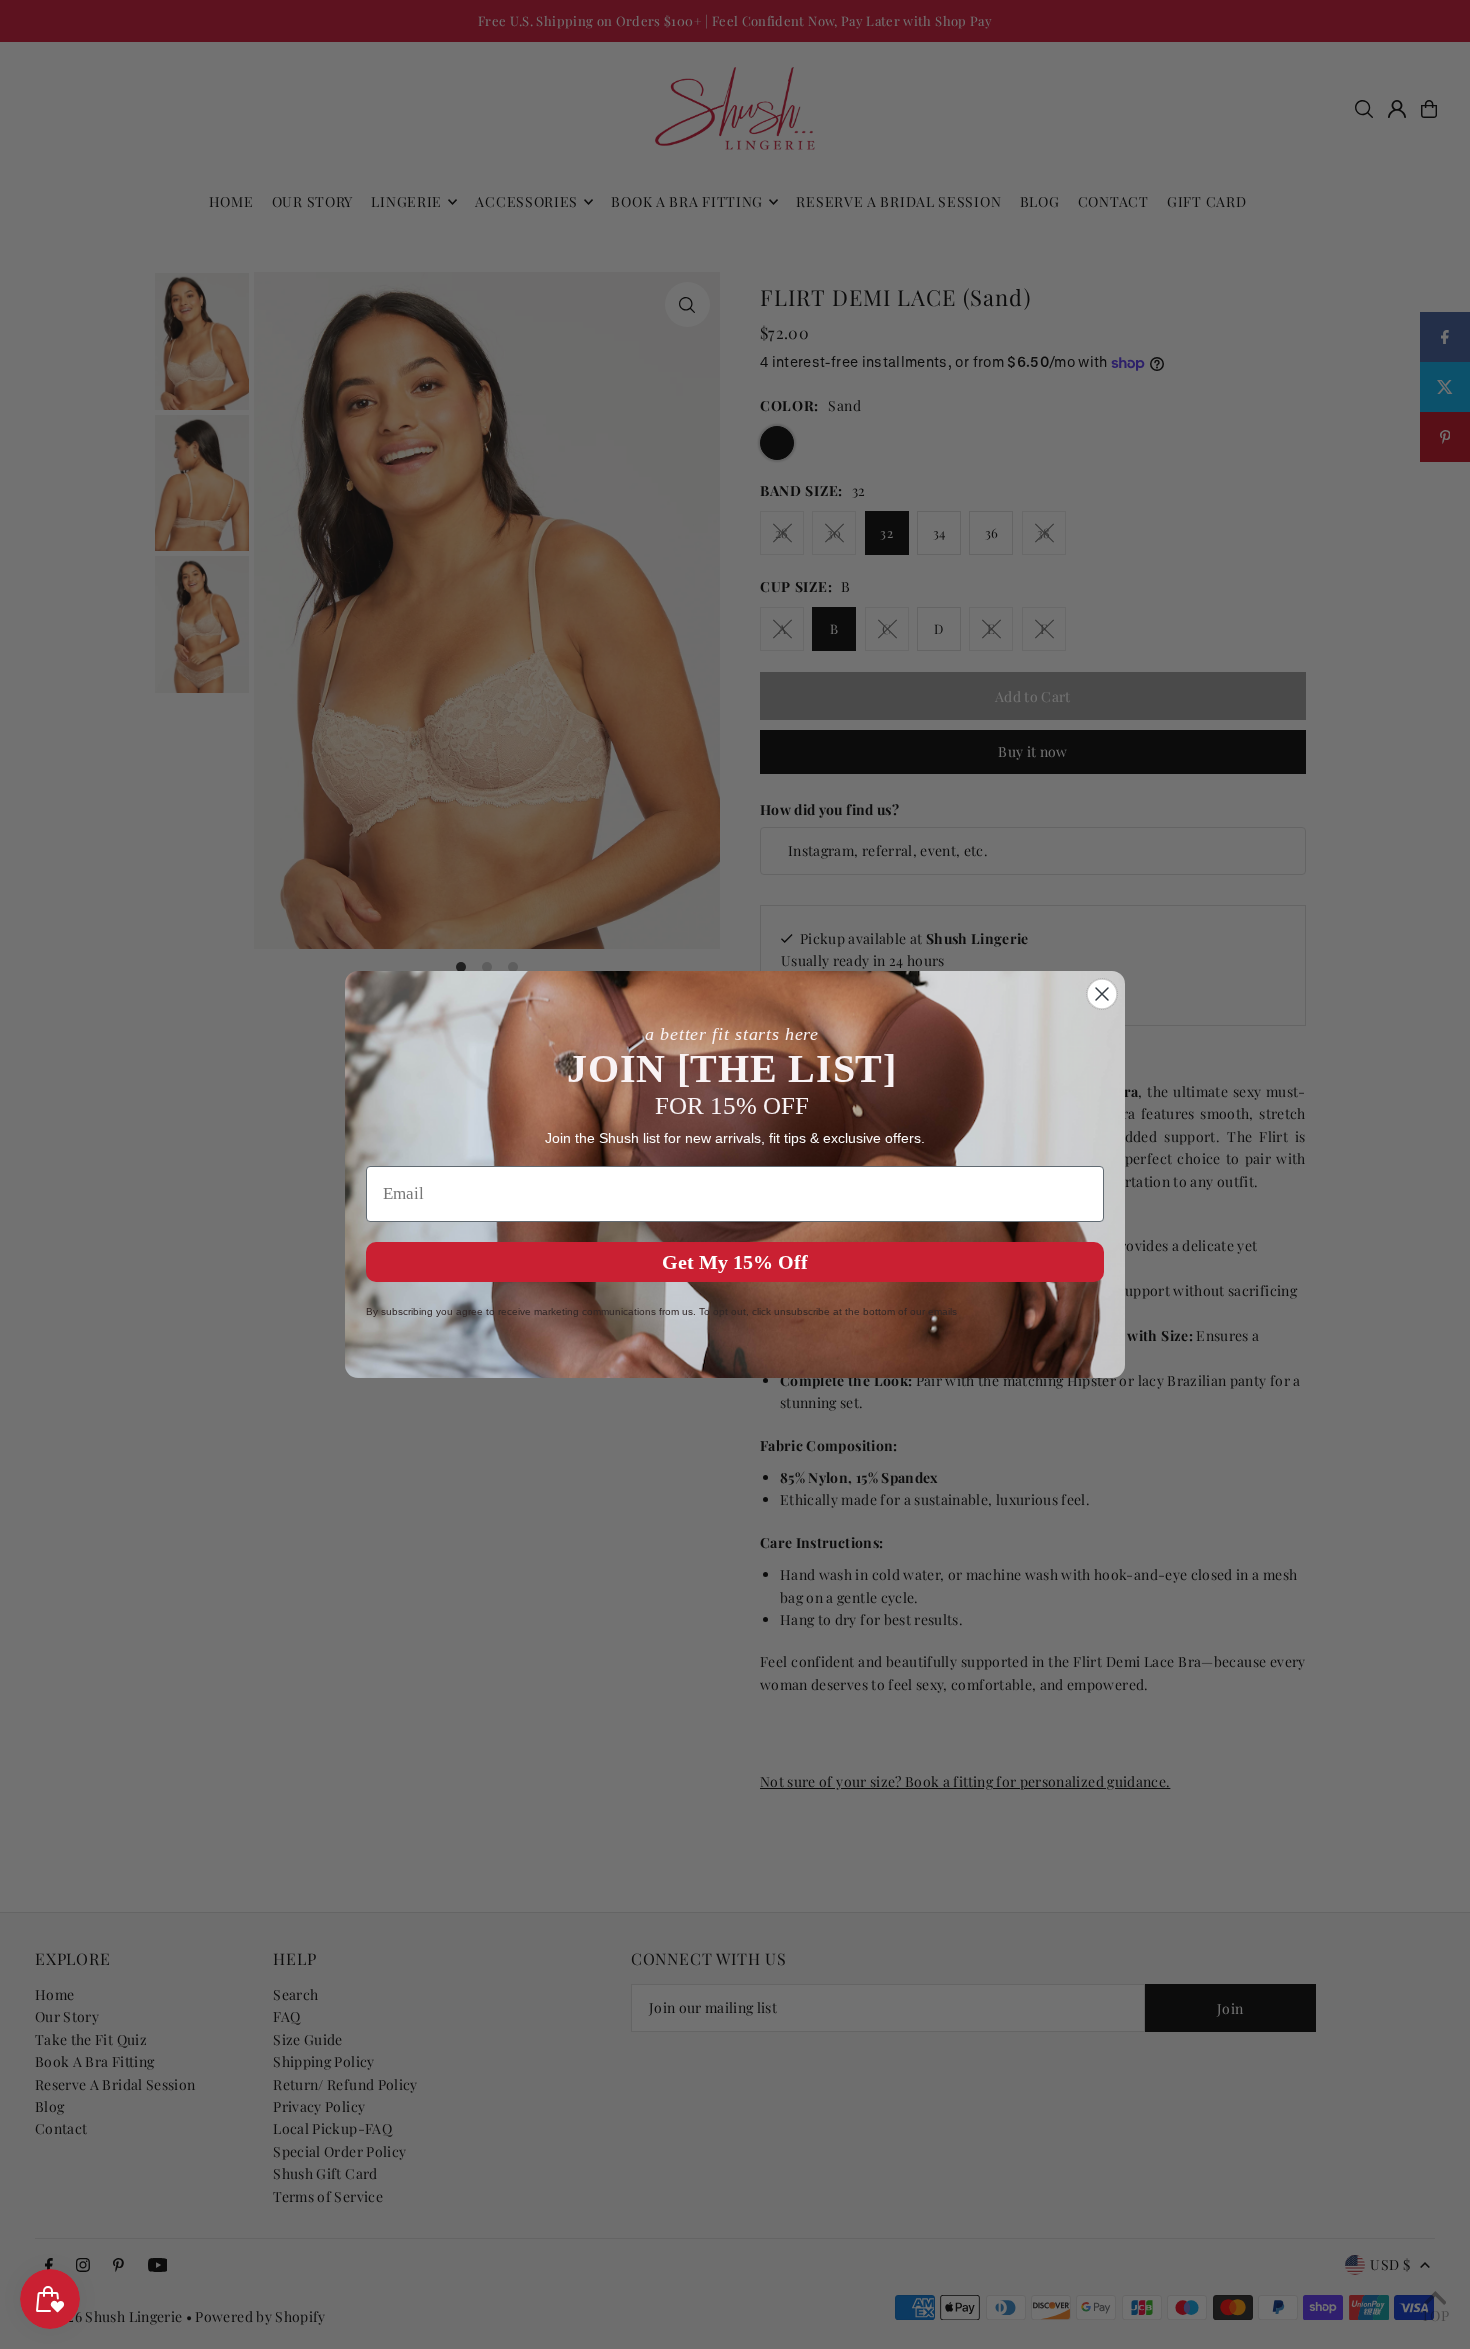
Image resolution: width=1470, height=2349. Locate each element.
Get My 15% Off (735, 1262)
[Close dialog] (1102, 994)
